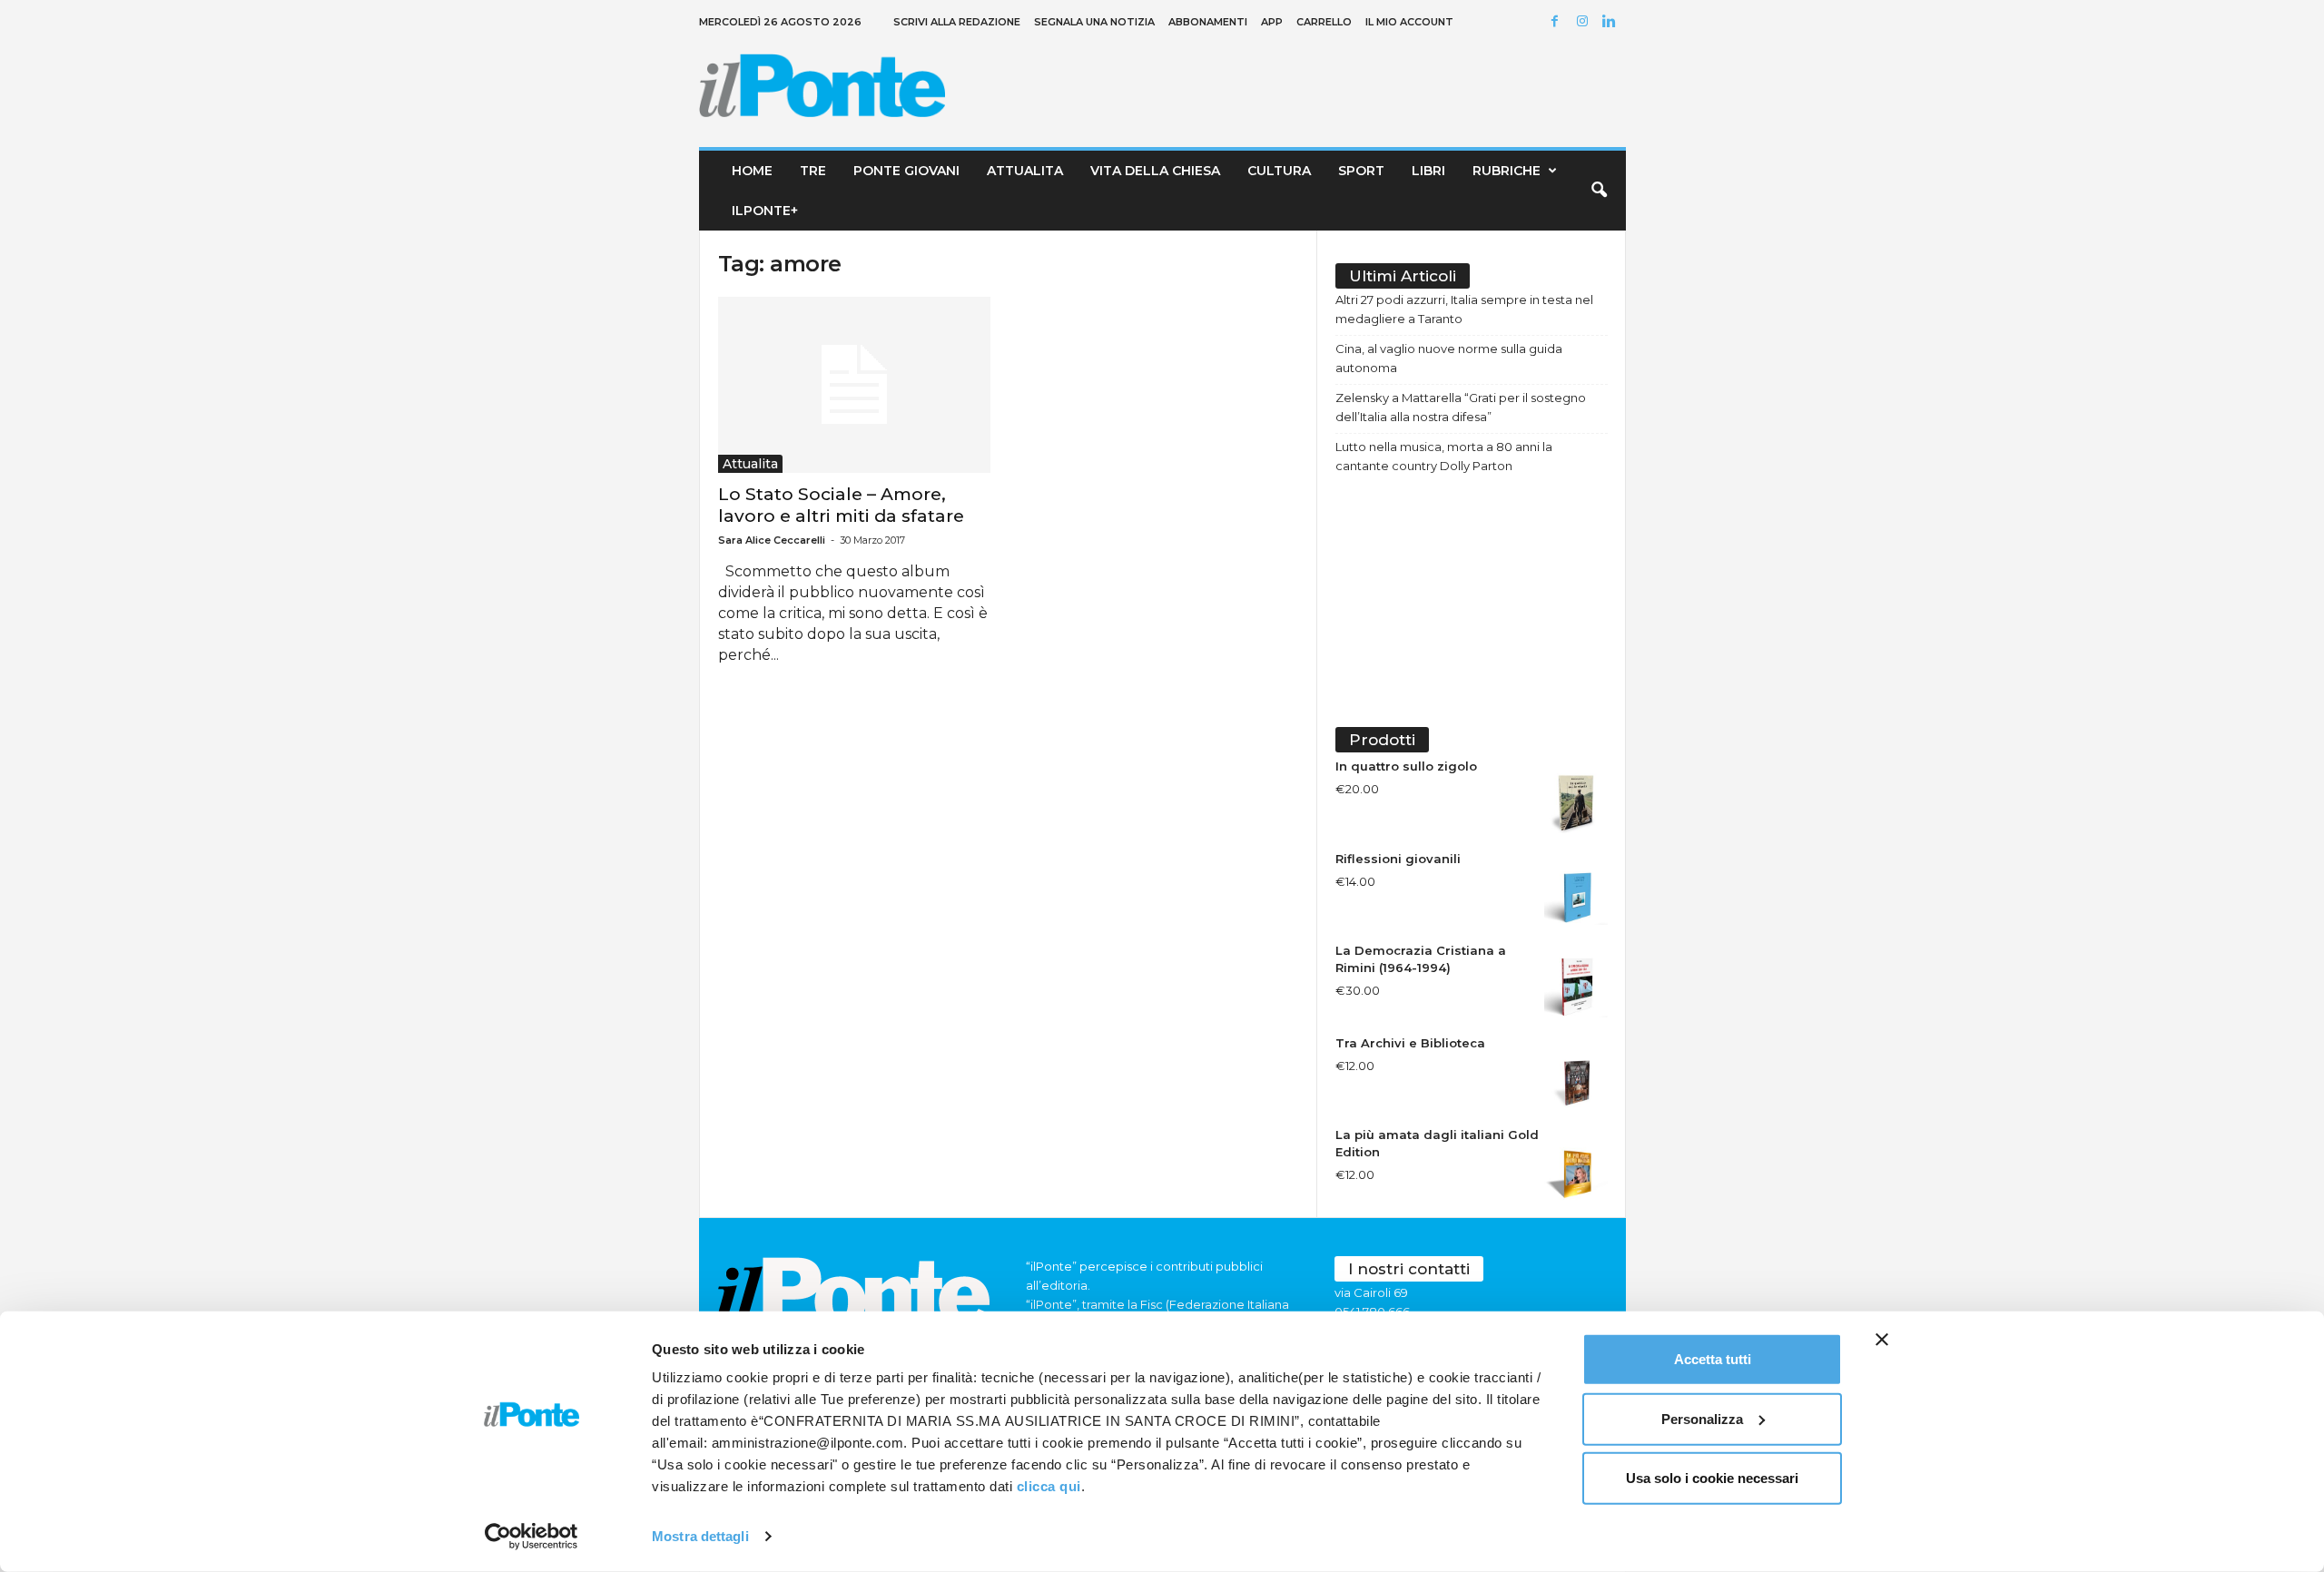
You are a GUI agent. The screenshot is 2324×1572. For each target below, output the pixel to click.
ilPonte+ (765, 211)
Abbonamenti (1208, 22)
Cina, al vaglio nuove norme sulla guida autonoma (1449, 358)
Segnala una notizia (1094, 22)
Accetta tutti (1713, 1359)
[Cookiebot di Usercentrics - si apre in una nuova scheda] (532, 1537)
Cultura (1279, 171)
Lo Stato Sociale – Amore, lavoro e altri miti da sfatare (841, 505)
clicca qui (1049, 1486)
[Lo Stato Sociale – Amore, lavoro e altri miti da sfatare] (854, 385)
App (1272, 22)
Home (752, 171)
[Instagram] (1585, 22)
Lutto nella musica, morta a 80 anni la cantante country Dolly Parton (1444, 456)
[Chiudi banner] (1882, 1340)
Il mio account (1409, 22)
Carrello (1324, 22)
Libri (1428, 171)
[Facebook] (1558, 22)
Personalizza (1702, 1418)
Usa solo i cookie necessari (1712, 1478)
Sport (1361, 171)
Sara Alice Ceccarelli (772, 540)
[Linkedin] (1612, 22)
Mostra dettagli (700, 1536)
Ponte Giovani (906, 171)
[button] (1599, 191)
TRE (813, 171)
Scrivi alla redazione (957, 22)
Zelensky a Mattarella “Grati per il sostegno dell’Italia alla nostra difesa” (1461, 407)
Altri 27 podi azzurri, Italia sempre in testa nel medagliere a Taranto (1464, 309)
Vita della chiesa (1155, 171)
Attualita (1025, 171)
